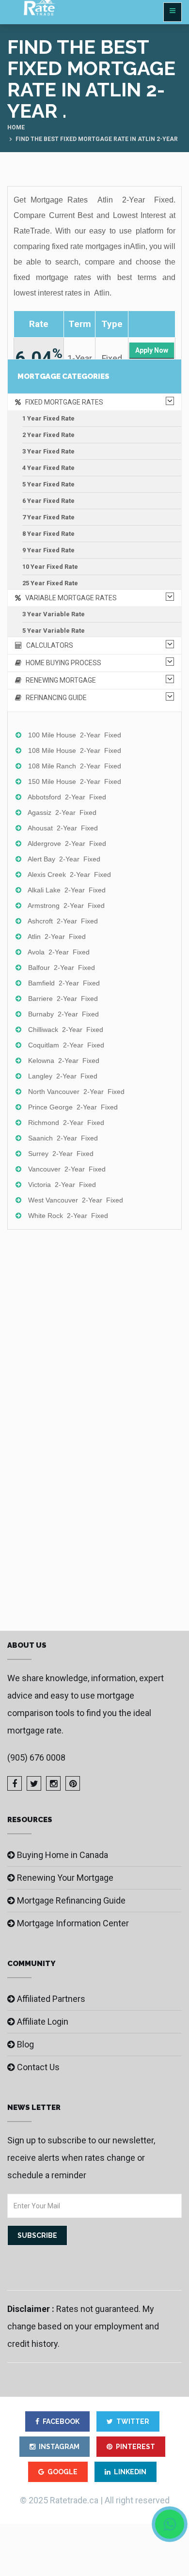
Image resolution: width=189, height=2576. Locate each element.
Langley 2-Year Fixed (63, 1076)
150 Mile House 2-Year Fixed (75, 781)
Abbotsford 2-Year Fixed (67, 797)
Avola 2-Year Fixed (59, 952)
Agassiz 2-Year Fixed (62, 812)
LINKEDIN (130, 2472)
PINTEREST (135, 2447)
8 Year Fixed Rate (48, 534)
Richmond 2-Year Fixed (66, 1123)
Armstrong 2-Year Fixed (66, 906)
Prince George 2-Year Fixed (73, 1107)
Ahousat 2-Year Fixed (63, 828)
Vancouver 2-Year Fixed (67, 1169)
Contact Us (38, 2067)
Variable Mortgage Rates (69, 598)
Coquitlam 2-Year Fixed (66, 1045)
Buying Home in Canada (63, 1855)
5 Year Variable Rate (54, 631)
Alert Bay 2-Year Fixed (64, 859)
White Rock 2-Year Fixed (68, 1216)
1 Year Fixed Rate (48, 418)
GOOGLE (63, 2472)
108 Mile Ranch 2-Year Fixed (75, 766)
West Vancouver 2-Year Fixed (76, 1200)
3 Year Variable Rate (54, 614)
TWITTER (133, 2421)
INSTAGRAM (59, 2447)
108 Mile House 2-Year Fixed (75, 750)
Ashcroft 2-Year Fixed (63, 921)
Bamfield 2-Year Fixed (64, 983)
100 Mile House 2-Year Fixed (75, 735)
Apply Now (152, 350)
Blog (25, 2044)
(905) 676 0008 (36, 1757)
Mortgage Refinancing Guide (71, 1900)
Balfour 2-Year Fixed (62, 968)
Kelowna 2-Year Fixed (64, 1061)
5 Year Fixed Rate (48, 484)
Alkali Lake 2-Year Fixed (67, 890)
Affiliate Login (43, 2022)
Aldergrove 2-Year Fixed (67, 843)
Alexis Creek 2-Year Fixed (69, 874)
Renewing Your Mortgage (65, 1878)
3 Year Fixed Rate (48, 451)
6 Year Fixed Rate (48, 501)
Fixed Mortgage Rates (62, 402)
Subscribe (37, 2235)
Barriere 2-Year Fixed (63, 999)
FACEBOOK (61, 2421)
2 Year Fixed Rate (48, 435)
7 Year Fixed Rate (48, 517)
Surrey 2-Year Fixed (61, 1154)
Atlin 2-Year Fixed (57, 937)
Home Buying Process (61, 663)
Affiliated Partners (51, 1999)
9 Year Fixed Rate (48, 550)
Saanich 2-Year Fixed (63, 1138)
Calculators (47, 645)
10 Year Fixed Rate (50, 567)
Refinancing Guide (54, 698)
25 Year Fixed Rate (50, 583)
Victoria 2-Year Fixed (62, 1185)
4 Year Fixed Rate (48, 468)
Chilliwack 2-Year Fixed (66, 1030)
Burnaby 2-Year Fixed (63, 1014)
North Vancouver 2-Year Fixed (76, 1092)
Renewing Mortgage (59, 680)
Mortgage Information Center (73, 1923)
